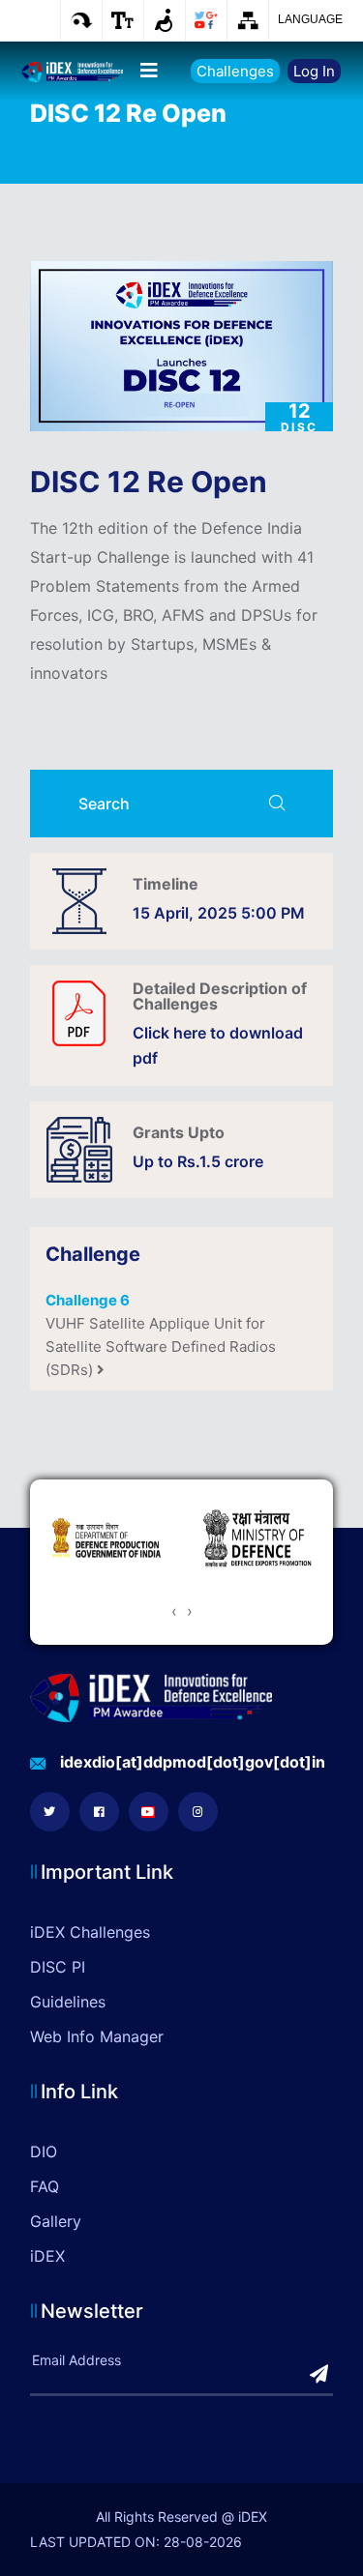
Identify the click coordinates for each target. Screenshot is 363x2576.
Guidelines (68, 2002)
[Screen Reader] (164, 20)
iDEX (47, 2256)
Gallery (56, 2221)
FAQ (45, 2186)
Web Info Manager (97, 2036)
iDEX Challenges (90, 1932)
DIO (44, 2152)
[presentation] (174, 1611)
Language (310, 19)
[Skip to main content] (81, 20)
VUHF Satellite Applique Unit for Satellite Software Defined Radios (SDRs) (161, 1335)
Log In (314, 71)
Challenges (235, 71)
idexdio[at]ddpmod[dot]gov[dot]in (193, 1762)
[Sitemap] (247, 20)
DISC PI (58, 1967)
